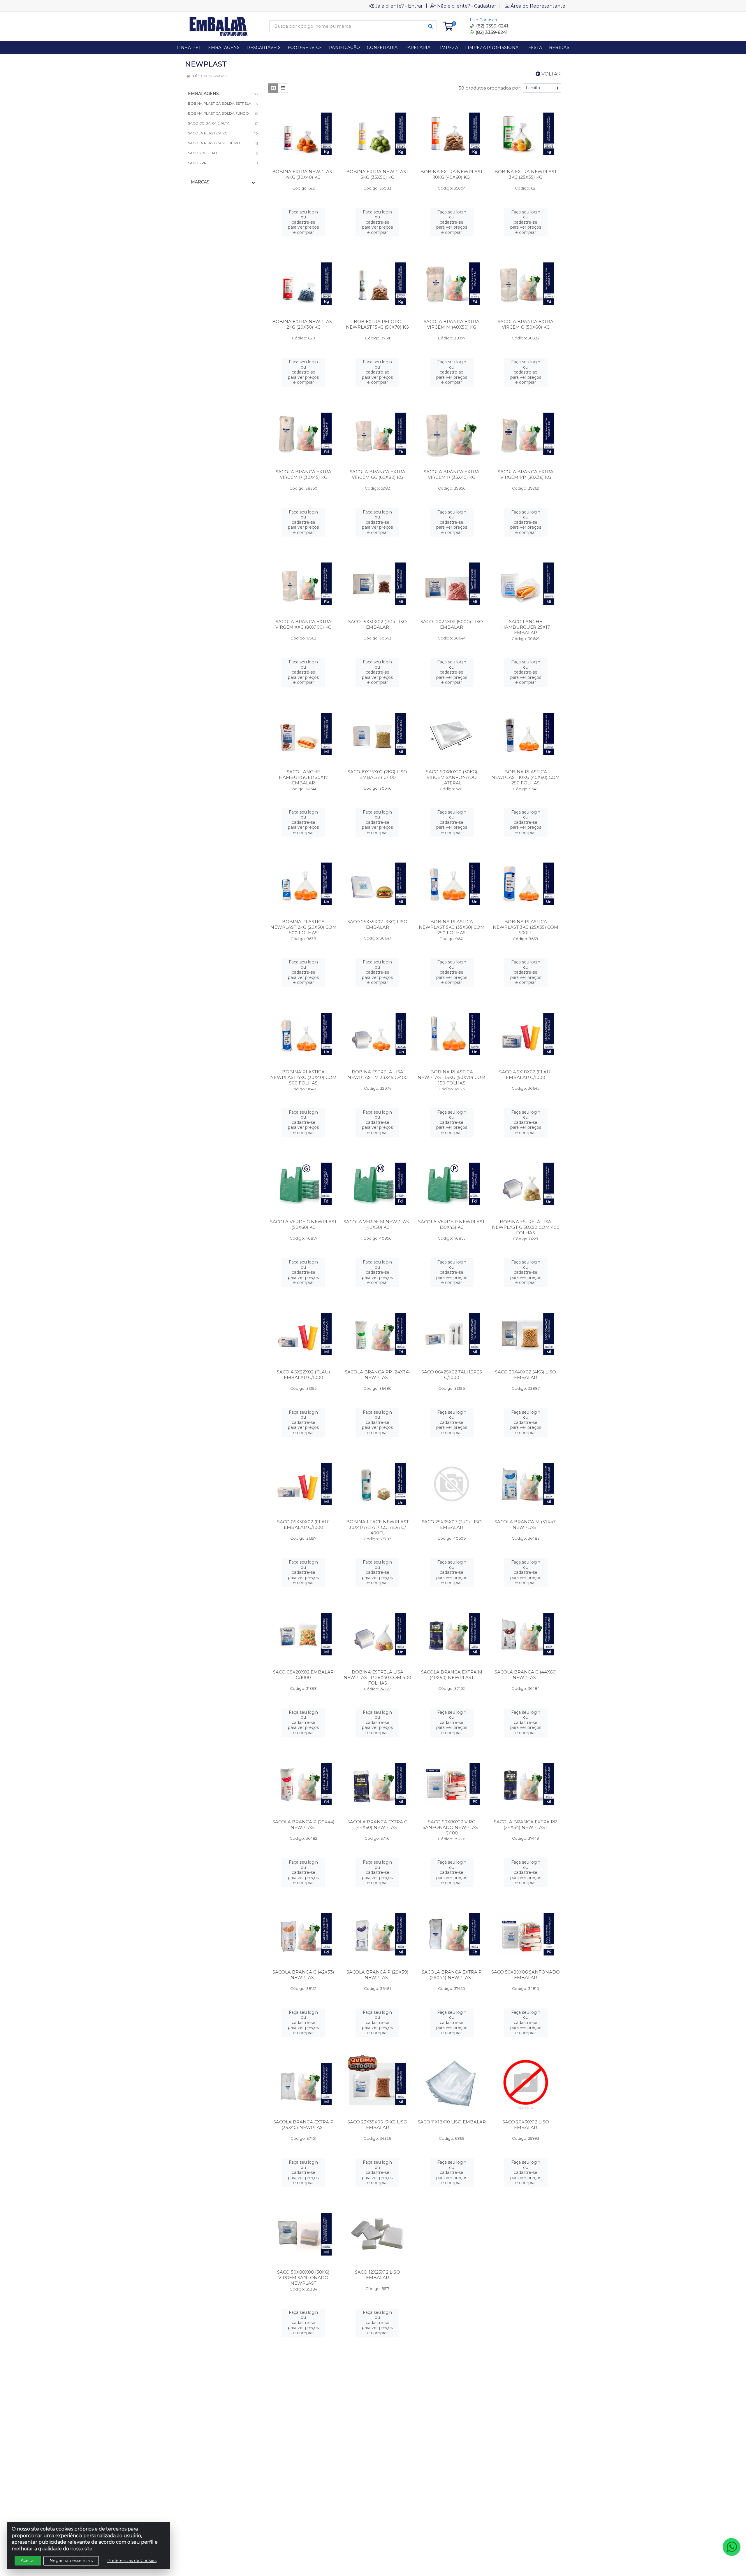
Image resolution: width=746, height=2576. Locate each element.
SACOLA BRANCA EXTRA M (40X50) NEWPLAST (452, 1675)
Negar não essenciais (71, 2561)
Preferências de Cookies (132, 2561)
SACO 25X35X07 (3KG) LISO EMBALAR (452, 1524)
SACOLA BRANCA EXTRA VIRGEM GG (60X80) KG (378, 474)
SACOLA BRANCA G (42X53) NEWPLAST (303, 1975)
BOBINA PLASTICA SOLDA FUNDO (218, 113)
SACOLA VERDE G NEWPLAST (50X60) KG (303, 1224)
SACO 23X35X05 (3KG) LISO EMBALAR (377, 2125)
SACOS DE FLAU (202, 153)
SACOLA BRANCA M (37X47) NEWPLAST (526, 1524)
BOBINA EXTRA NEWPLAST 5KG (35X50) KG (377, 174)
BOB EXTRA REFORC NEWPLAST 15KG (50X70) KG (377, 324)
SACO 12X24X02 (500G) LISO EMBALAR (452, 624)
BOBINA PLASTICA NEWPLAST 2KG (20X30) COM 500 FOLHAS (303, 927)
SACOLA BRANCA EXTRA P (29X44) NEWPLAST (452, 1975)
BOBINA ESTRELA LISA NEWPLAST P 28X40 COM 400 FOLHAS (377, 1677)
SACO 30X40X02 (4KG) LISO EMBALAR (526, 1375)
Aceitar (28, 2561)
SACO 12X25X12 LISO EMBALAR (378, 2275)
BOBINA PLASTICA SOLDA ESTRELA (220, 103)
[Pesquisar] (430, 26)
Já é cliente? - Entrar (399, 6)
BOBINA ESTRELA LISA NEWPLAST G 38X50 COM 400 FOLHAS (526, 1227)
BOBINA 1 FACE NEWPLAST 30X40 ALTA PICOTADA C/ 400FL (378, 1527)
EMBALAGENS (203, 94)
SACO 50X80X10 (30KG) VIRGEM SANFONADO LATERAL (452, 777)
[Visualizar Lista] (283, 88)
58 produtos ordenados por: (490, 88)
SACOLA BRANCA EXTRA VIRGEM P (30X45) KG (303, 474)
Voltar (550, 74)
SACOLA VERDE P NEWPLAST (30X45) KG (452, 1224)
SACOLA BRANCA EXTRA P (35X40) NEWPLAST (303, 2125)
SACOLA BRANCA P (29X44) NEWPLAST (303, 1825)
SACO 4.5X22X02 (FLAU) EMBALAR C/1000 (303, 1375)
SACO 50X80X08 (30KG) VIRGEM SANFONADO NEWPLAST (303, 2278)
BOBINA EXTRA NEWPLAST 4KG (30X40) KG (303, 174)
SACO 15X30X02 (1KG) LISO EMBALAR (378, 624)
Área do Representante (538, 6)
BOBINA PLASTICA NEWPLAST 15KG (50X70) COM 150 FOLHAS (452, 1077)
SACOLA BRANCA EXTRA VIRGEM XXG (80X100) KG (303, 624)
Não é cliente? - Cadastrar (467, 6)
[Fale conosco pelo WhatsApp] (731, 2547)
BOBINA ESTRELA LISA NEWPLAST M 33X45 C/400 (378, 1075)
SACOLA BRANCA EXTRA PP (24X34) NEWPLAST (526, 1825)
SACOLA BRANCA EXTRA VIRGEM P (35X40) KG (452, 474)
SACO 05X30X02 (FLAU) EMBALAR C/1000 (303, 1524)
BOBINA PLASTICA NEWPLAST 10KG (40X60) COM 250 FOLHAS (526, 777)
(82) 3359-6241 (491, 32)
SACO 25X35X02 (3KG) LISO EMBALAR (377, 924)
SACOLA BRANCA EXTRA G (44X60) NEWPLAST (377, 1825)
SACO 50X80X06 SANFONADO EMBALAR (526, 1975)
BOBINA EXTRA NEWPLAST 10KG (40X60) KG (452, 174)
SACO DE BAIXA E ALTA (209, 123)
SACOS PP (197, 163)
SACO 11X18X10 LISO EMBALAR (452, 2122)
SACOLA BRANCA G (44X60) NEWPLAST (526, 1675)
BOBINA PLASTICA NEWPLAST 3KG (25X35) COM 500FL (526, 927)
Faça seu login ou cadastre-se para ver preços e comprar (303, 222)
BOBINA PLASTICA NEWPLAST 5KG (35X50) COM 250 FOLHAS (452, 927)
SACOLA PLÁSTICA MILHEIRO (214, 143)
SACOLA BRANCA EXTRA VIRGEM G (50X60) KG (526, 324)
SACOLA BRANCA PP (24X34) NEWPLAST (377, 1375)
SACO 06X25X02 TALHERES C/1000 (452, 1375)
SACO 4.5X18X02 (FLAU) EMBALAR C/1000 (526, 1075)
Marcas (200, 182)
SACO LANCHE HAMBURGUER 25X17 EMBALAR (526, 627)
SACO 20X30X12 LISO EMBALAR (526, 2125)
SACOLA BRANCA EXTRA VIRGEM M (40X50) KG (452, 324)
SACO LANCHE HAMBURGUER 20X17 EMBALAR (303, 777)
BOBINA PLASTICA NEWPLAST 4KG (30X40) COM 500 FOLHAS (303, 1077)
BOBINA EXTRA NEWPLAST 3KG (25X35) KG (526, 174)
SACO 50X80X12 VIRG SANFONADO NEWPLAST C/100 (452, 1827)
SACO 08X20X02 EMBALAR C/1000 (303, 1675)
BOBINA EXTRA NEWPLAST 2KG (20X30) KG (303, 324)
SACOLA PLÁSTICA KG (208, 133)
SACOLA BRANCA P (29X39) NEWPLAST (378, 1975)
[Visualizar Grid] (273, 88)
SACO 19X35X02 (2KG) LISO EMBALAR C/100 (377, 774)
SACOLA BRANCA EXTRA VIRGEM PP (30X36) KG (526, 474)
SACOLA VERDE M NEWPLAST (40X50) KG (378, 1224)
